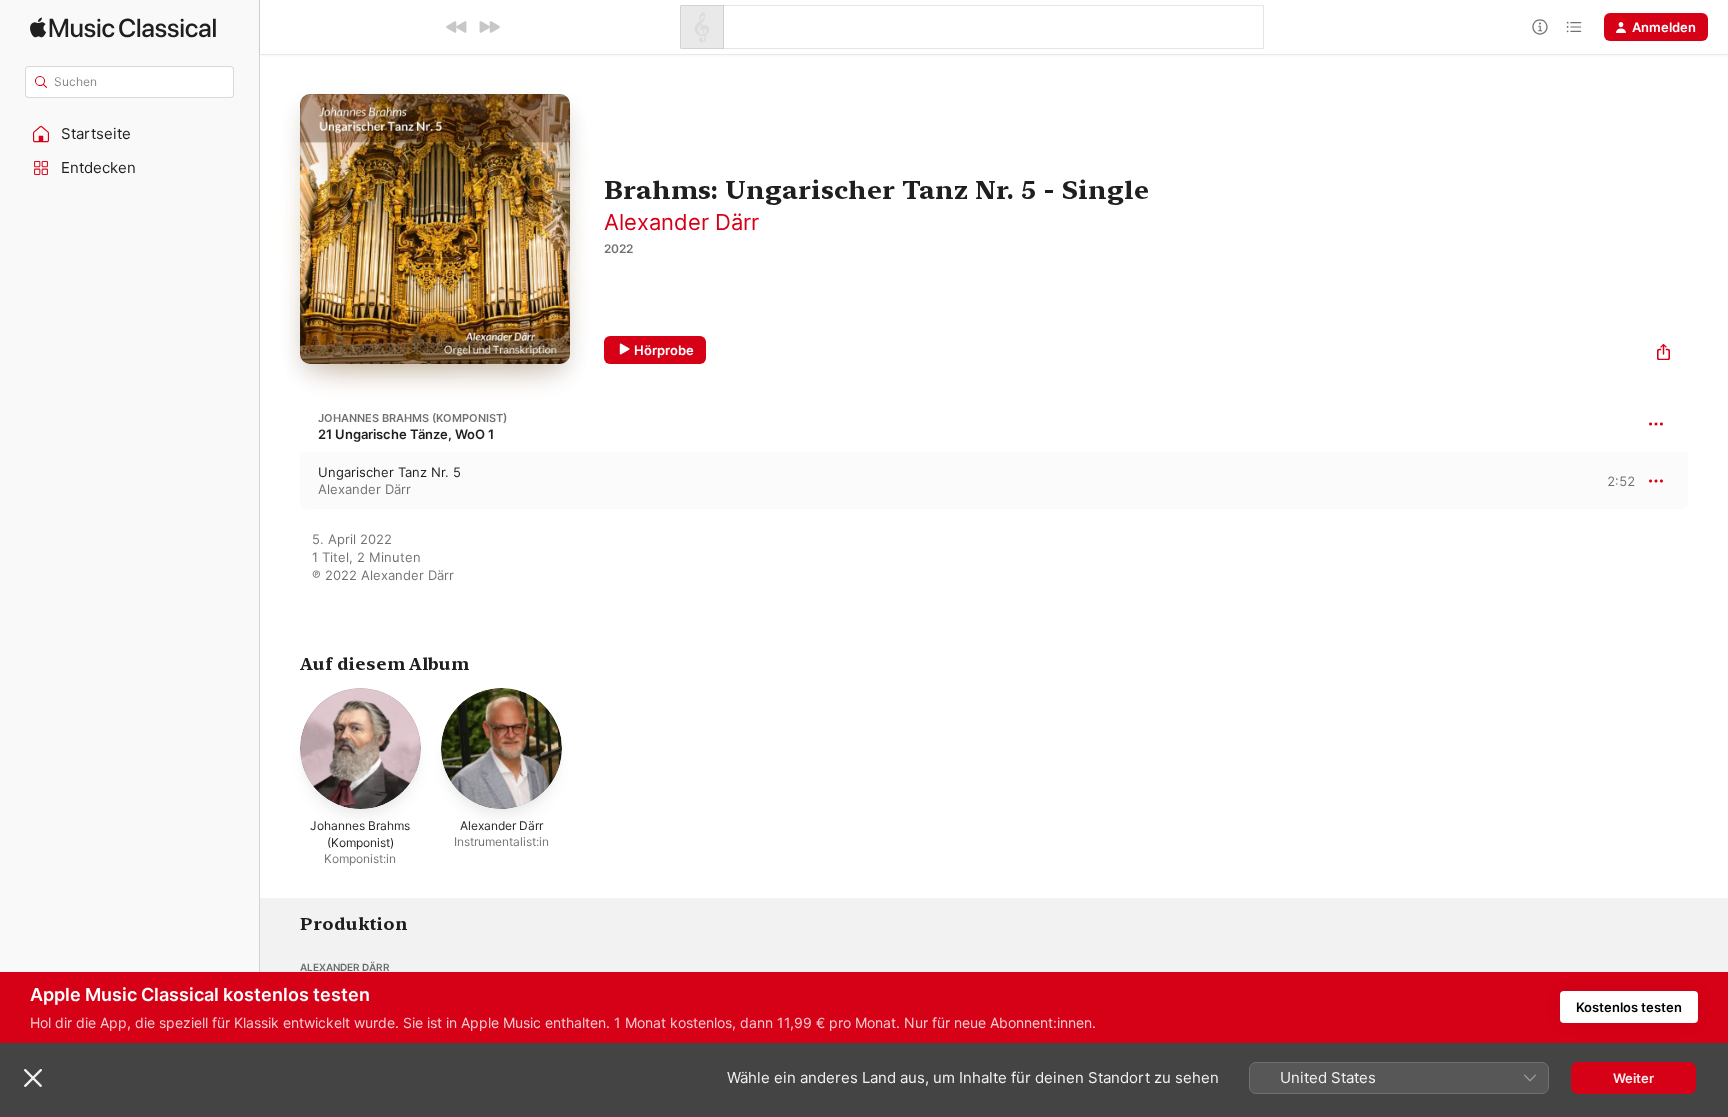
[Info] (1540, 27)
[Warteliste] (1574, 27)
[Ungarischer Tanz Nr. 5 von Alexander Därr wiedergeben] (280, 481)
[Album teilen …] (1663, 354)
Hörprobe (664, 350)
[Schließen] (33, 1078)
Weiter (1633, 1078)
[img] (123, 27)
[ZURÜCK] (457, 27)
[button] (130, 134)
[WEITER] (489, 27)
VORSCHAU (1607, 480)
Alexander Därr (681, 222)
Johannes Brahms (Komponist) (412, 418)
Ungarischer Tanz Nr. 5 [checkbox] (389, 472)
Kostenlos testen (1629, 1007)
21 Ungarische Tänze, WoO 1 (406, 434)
